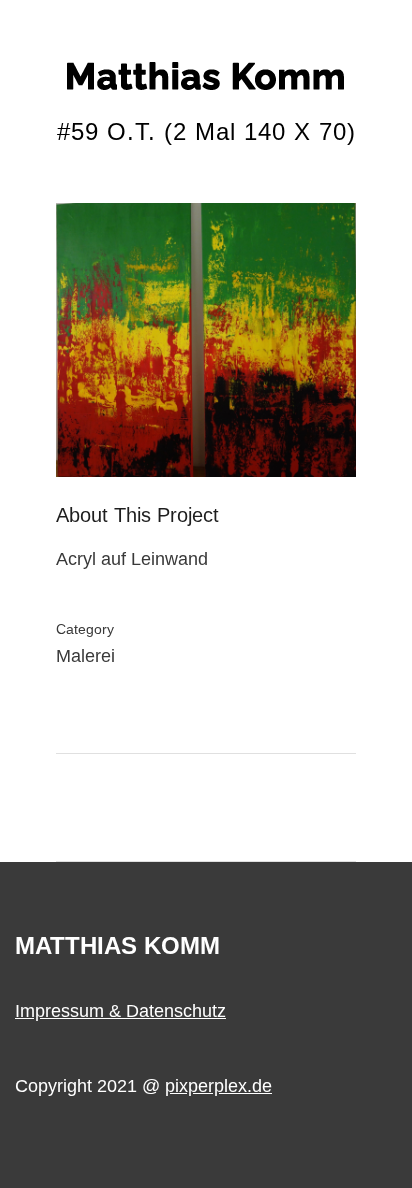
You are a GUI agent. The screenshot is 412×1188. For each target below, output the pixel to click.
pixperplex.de (218, 1086)
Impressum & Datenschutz (120, 1011)
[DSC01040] (206, 348)
